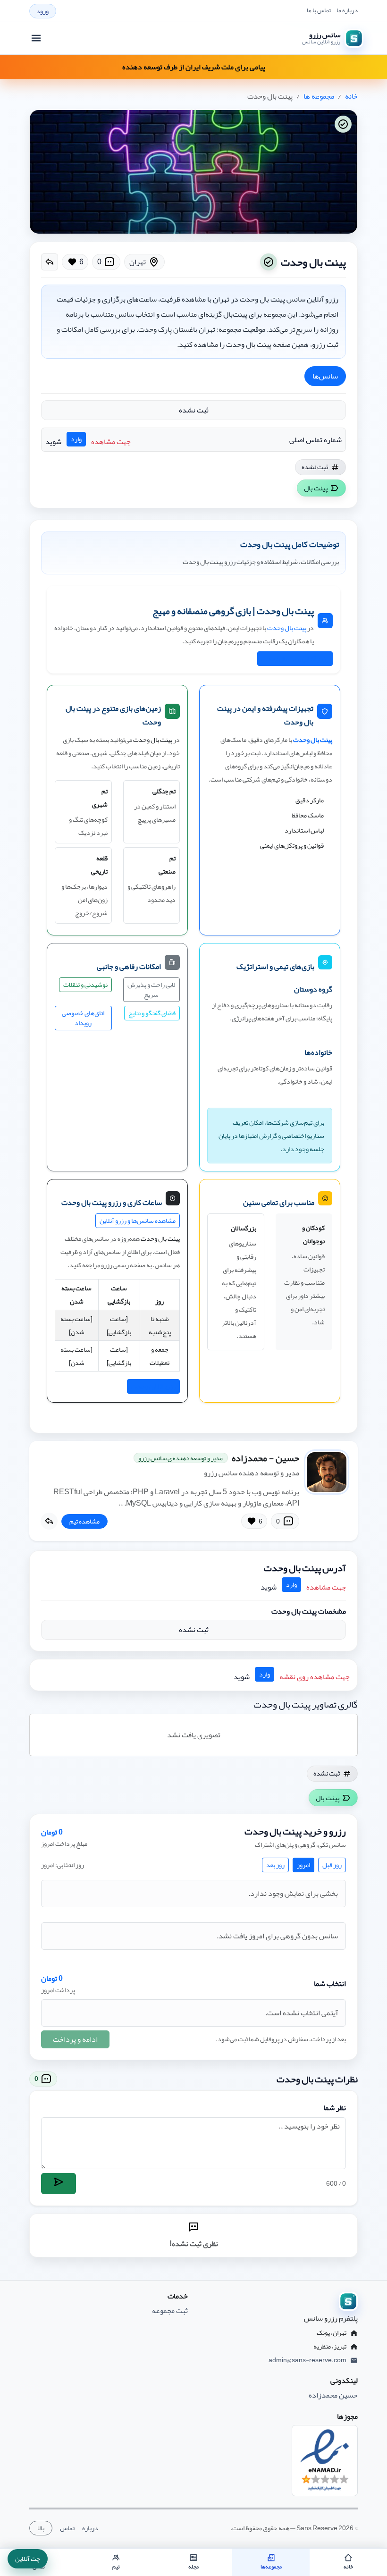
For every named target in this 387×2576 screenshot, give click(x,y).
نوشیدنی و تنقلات (85, 985)
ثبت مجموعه (170, 2311)
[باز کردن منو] (36, 38)
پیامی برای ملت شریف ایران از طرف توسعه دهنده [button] (194, 67)
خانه (351, 96)
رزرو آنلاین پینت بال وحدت (295, 658)
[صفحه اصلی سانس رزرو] (278, 2301)
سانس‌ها (325, 376)
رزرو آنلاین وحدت (153, 1386)
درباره (90, 2528)
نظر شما (335, 2108)
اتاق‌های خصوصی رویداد (83, 1018)
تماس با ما (319, 11)
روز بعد (275, 1865)
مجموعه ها (319, 96)
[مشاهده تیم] (327, 1472)
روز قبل (332, 1865)
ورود (42, 11)
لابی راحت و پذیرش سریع (151, 989)
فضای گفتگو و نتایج (152, 1013)
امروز (303, 1865)
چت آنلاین (28, 2559)
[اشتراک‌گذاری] (50, 262)
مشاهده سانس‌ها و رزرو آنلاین (138, 1221)
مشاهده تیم (84, 1521)
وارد (76, 439)
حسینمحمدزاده (265, 1458)
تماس (67, 2528)
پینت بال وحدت (287, 628)
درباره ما (347, 11)
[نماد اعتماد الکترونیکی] (325, 2461)
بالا (41, 2528)
